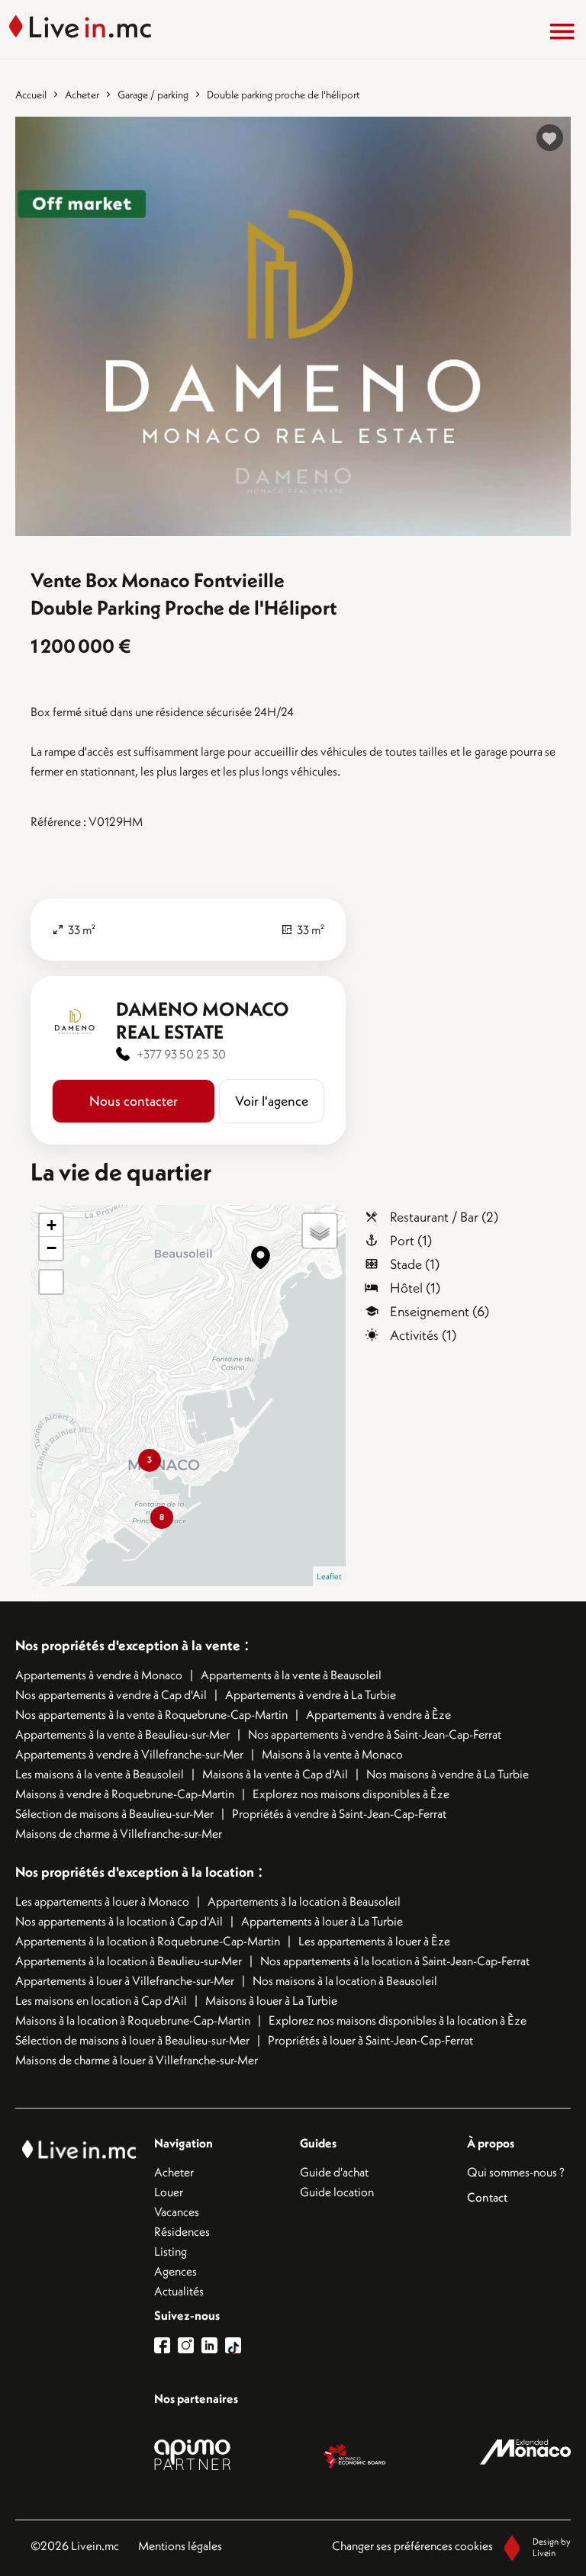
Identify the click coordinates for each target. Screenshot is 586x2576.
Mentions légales (180, 2545)
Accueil (31, 95)
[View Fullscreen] (51, 1282)
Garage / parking (153, 95)
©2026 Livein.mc (75, 2545)
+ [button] (52, 1225)
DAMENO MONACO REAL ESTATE (203, 1020)
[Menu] (562, 31)
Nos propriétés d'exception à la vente (128, 1645)
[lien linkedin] (213, 2345)
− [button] (52, 1248)
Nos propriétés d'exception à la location (135, 1872)
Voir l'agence (272, 1101)
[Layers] (320, 1231)
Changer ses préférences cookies (412, 2545)
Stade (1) (415, 1264)
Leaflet (329, 1576)
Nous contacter (134, 1101)
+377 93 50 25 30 (182, 1054)
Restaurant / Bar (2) (444, 1217)
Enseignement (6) (439, 1311)
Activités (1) (423, 1335)
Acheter (82, 95)
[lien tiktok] (233, 2345)
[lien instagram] (190, 2345)
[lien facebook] (166, 2345)
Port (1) (411, 1240)
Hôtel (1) (415, 1288)
